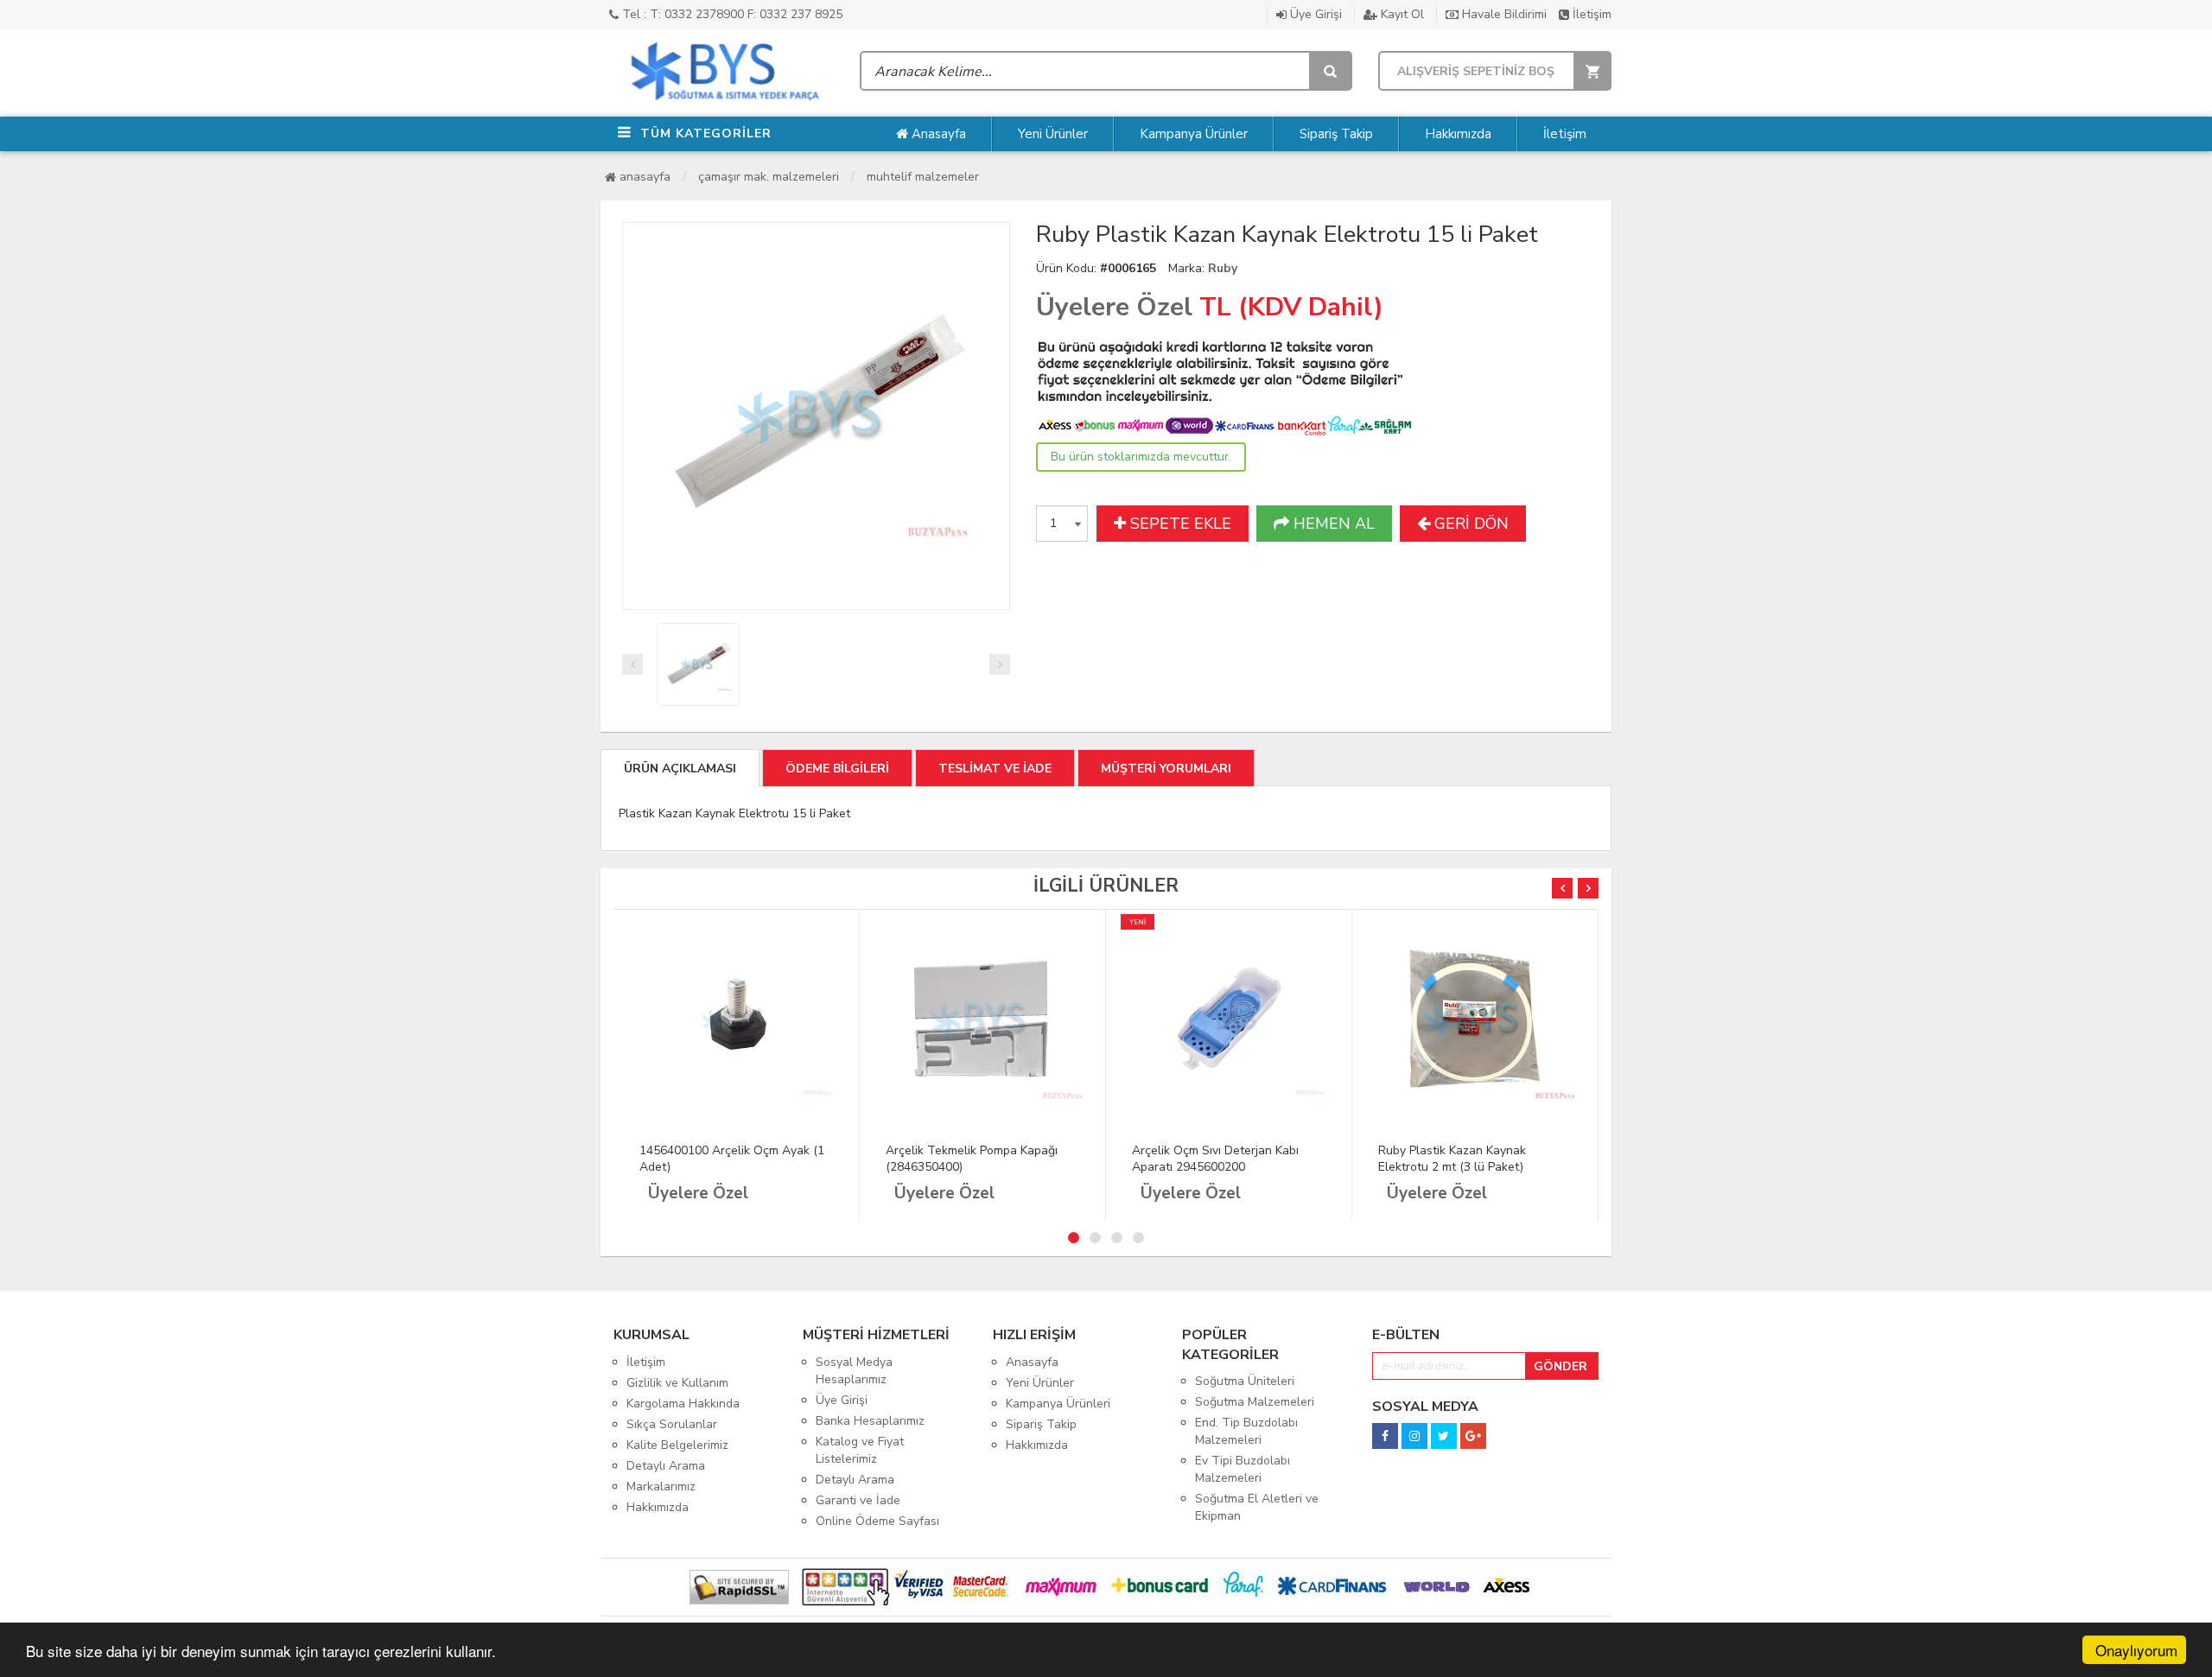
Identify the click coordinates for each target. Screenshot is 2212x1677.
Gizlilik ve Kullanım (677, 1383)
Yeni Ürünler (1053, 134)
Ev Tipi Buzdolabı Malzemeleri (1243, 1469)
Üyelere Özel (1114, 307)
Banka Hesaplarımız (870, 1421)
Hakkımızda (1458, 134)
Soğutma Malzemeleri (1255, 1402)
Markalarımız (661, 1486)
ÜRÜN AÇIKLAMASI (680, 769)
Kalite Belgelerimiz (677, 1445)
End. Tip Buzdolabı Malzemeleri (1246, 1431)
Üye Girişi (1314, 14)
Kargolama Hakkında (683, 1404)
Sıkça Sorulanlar (672, 1424)
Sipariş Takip (1336, 134)
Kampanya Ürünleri (1058, 1404)
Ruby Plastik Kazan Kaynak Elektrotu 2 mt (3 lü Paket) (1452, 1159)
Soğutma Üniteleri (1245, 1381)
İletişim (1590, 14)
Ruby (1223, 268)
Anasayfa (937, 134)
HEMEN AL (1332, 524)
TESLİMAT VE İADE (995, 769)
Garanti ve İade (858, 1500)
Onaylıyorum (2136, 1650)
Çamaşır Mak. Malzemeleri (769, 177)
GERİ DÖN (1469, 524)
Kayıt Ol (1401, 14)
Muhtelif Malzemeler (923, 177)
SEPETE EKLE (1179, 524)
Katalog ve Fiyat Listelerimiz (860, 1450)
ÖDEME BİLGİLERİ (837, 769)
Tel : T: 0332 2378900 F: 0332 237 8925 (731, 14)
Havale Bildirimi (1503, 14)
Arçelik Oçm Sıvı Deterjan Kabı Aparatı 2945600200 (1215, 1159)
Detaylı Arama (666, 1466)
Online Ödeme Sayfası (877, 1521)
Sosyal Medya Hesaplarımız (854, 1371)
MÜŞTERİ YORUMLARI (1166, 769)
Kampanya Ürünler (1194, 134)
